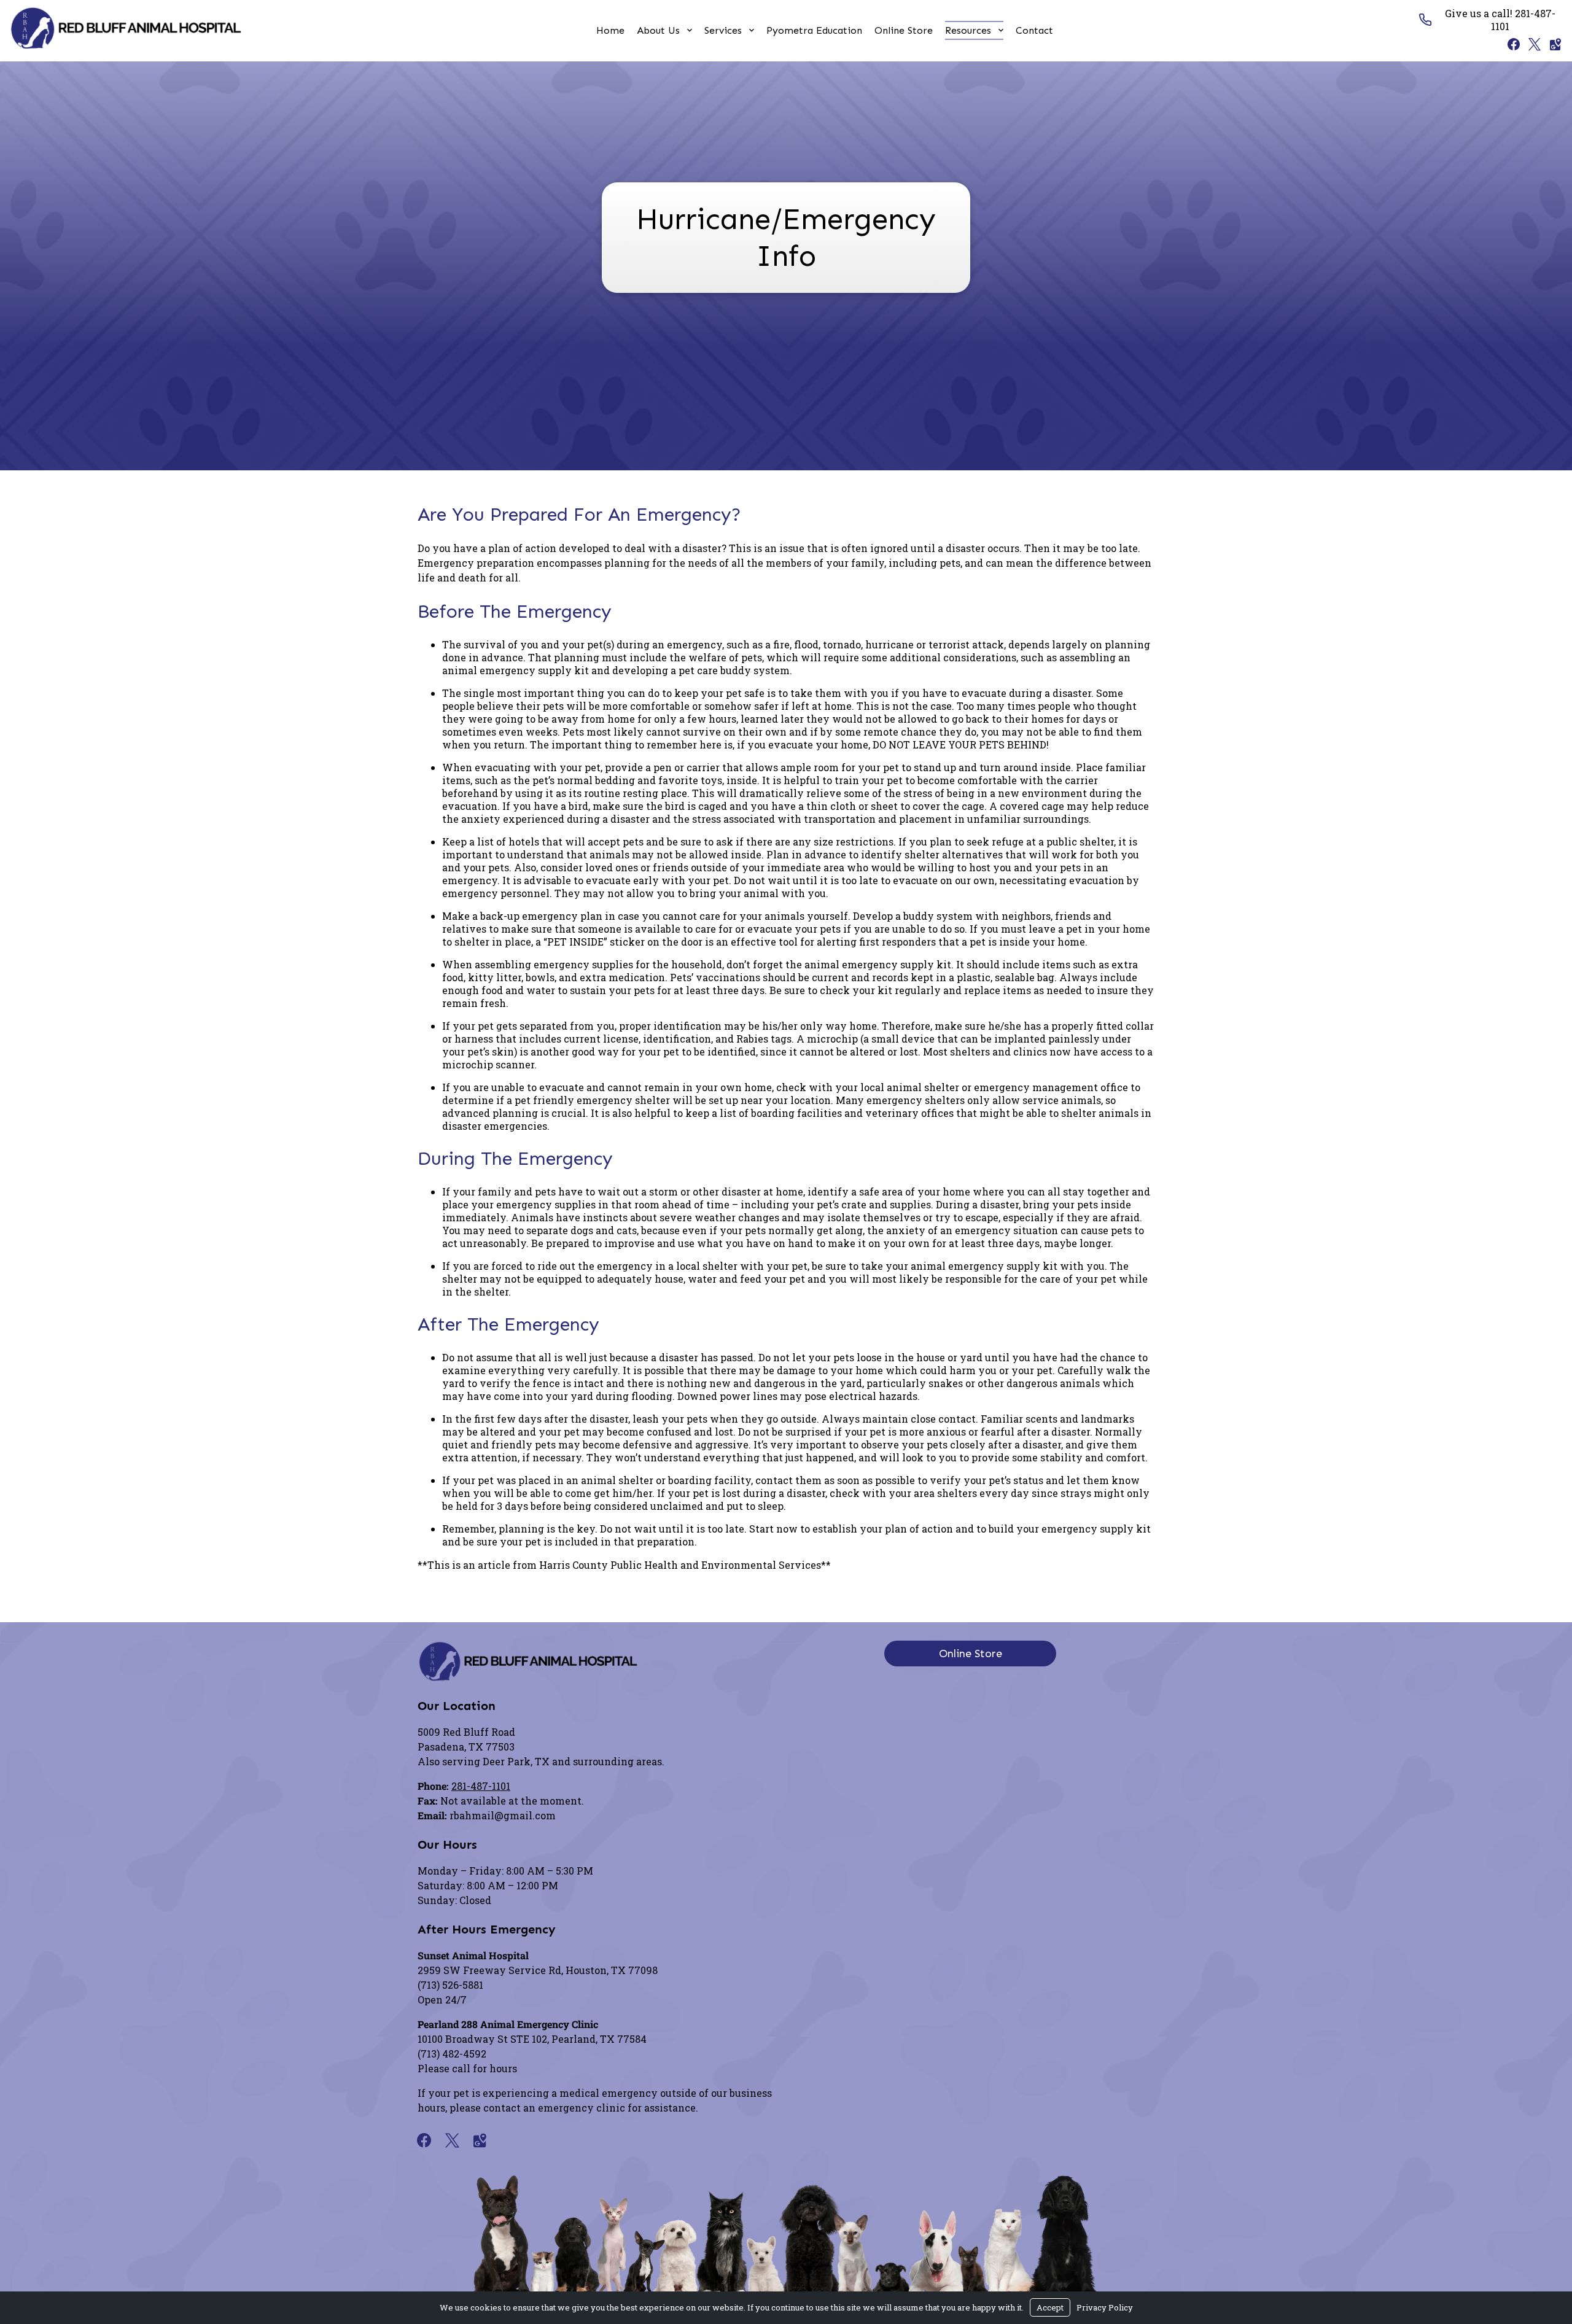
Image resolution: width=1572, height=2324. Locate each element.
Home (610, 30)
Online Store (904, 30)
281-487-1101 (481, 1786)
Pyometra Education (814, 30)
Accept (1050, 2307)
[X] (1531, 44)
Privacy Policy (1105, 2307)
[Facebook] (1511, 44)
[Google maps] (1552, 44)
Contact (1034, 30)
